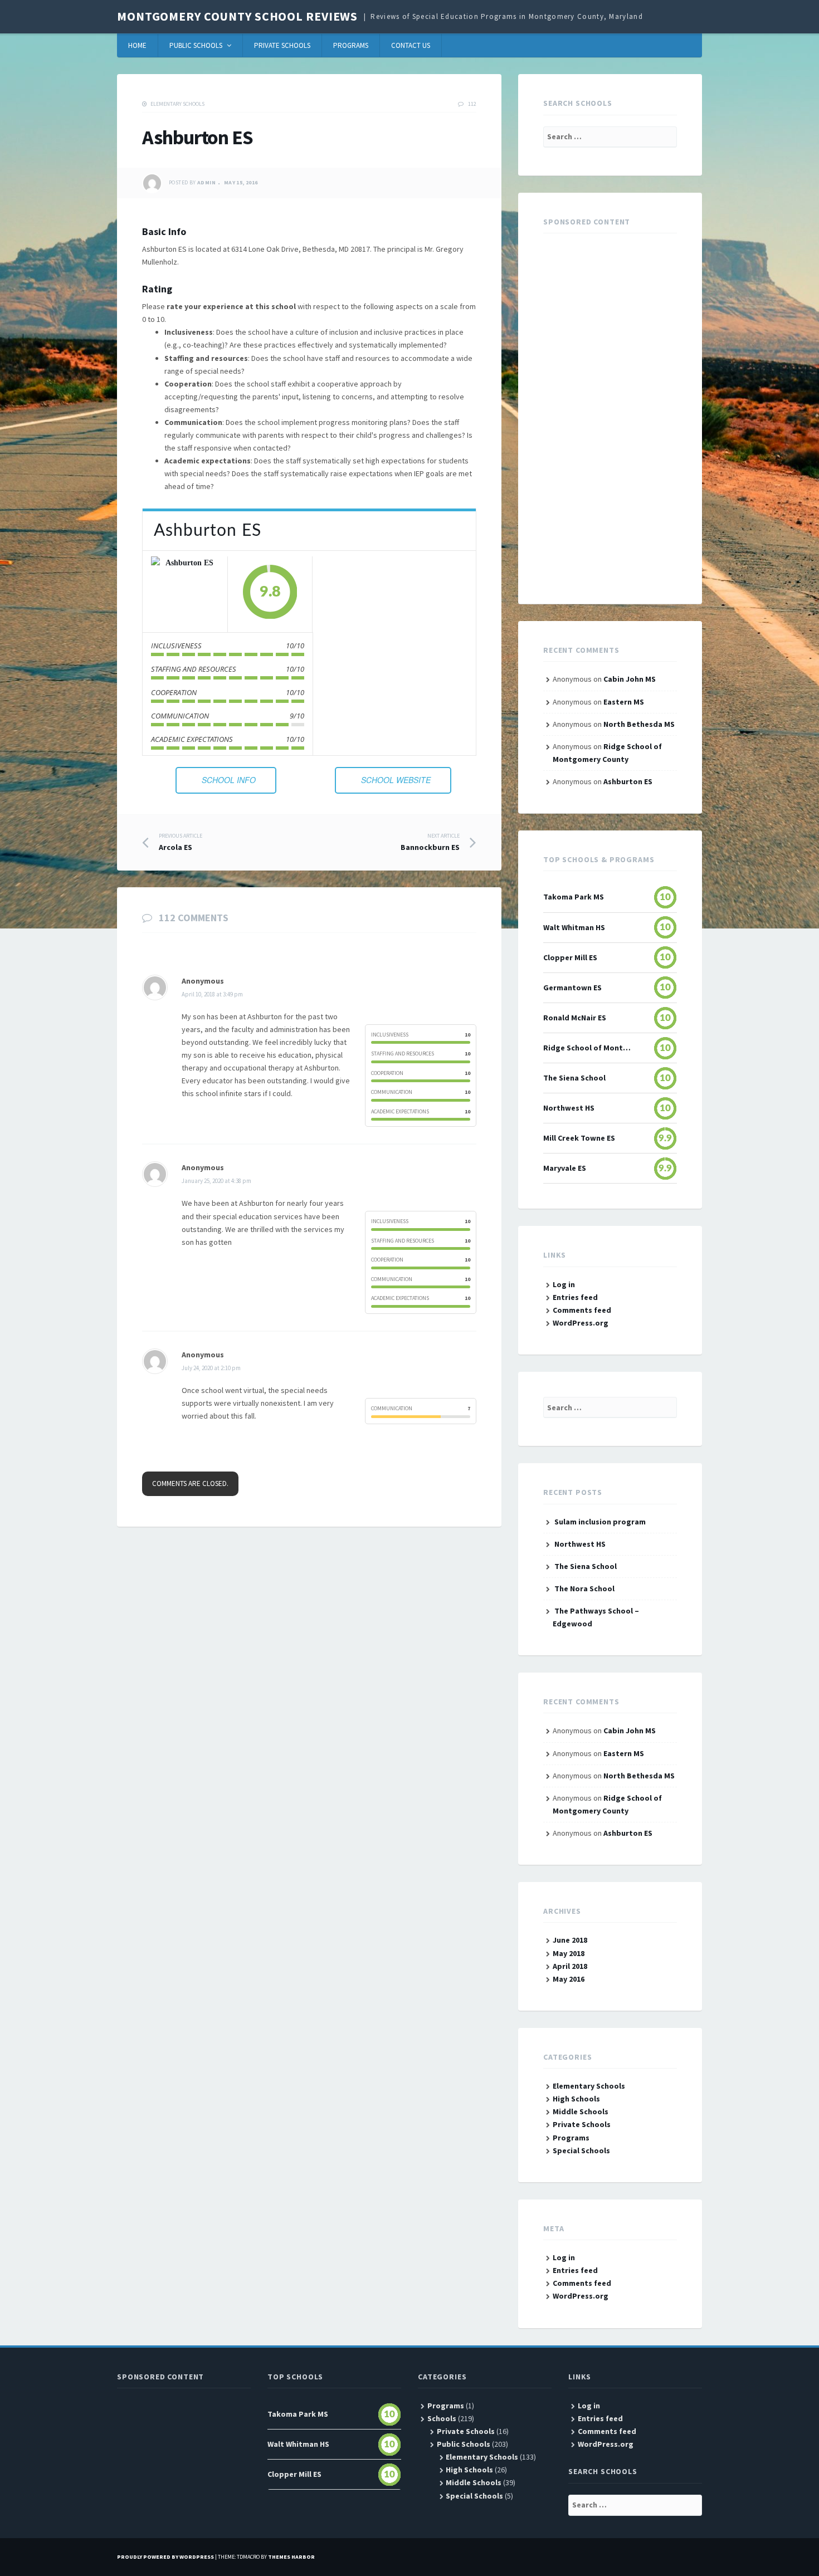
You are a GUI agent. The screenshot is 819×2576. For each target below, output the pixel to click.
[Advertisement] (610, 412)
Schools (442, 2418)
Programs (351, 45)
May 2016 (569, 1979)
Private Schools (282, 45)
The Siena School (574, 1078)
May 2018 (569, 1953)
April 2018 (570, 1966)
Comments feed (582, 1310)
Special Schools (581, 2150)
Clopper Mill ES (570, 957)
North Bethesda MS (639, 724)
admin (206, 183)
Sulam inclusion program (600, 1522)
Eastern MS (624, 702)
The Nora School (584, 1588)
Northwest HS (569, 1108)
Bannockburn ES (430, 842)
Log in (564, 1284)
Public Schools (196, 45)
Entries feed (575, 1297)
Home (137, 45)
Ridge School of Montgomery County (587, 1048)
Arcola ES (181, 842)
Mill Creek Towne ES (579, 1138)
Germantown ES (572, 988)
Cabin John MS (630, 679)
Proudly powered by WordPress (165, 2557)
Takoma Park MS (574, 897)
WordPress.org (581, 1323)
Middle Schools (581, 2111)
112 (472, 104)
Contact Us (411, 45)
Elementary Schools (177, 104)
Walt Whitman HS (574, 927)
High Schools (576, 2099)
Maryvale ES (565, 1168)
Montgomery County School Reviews (237, 16)
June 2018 (570, 1940)
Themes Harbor (291, 2557)
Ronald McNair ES (575, 1018)
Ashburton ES (628, 781)
